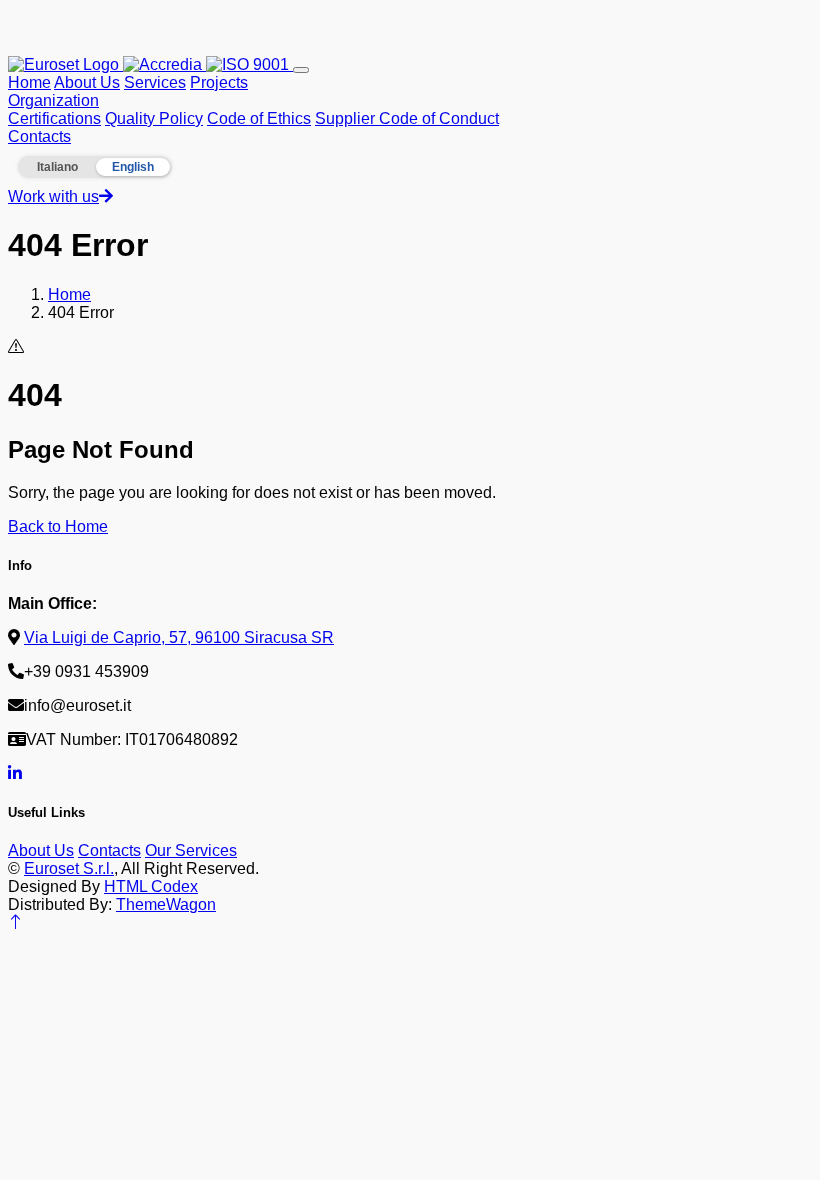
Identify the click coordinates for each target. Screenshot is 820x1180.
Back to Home (58, 526)
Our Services (191, 850)
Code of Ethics (259, 118)
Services (155, 82)
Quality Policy (154, 118)
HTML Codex (151, 886)
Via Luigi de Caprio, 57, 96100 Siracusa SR (179, 637)
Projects (219, 82)
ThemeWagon (166, 904)
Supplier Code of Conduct (407, 118)
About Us (87, 82)
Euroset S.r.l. (69, 868)
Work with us (53, 196)
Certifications (54, 118)
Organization (53, 100)
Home (29, 82)
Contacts (39, 136)
